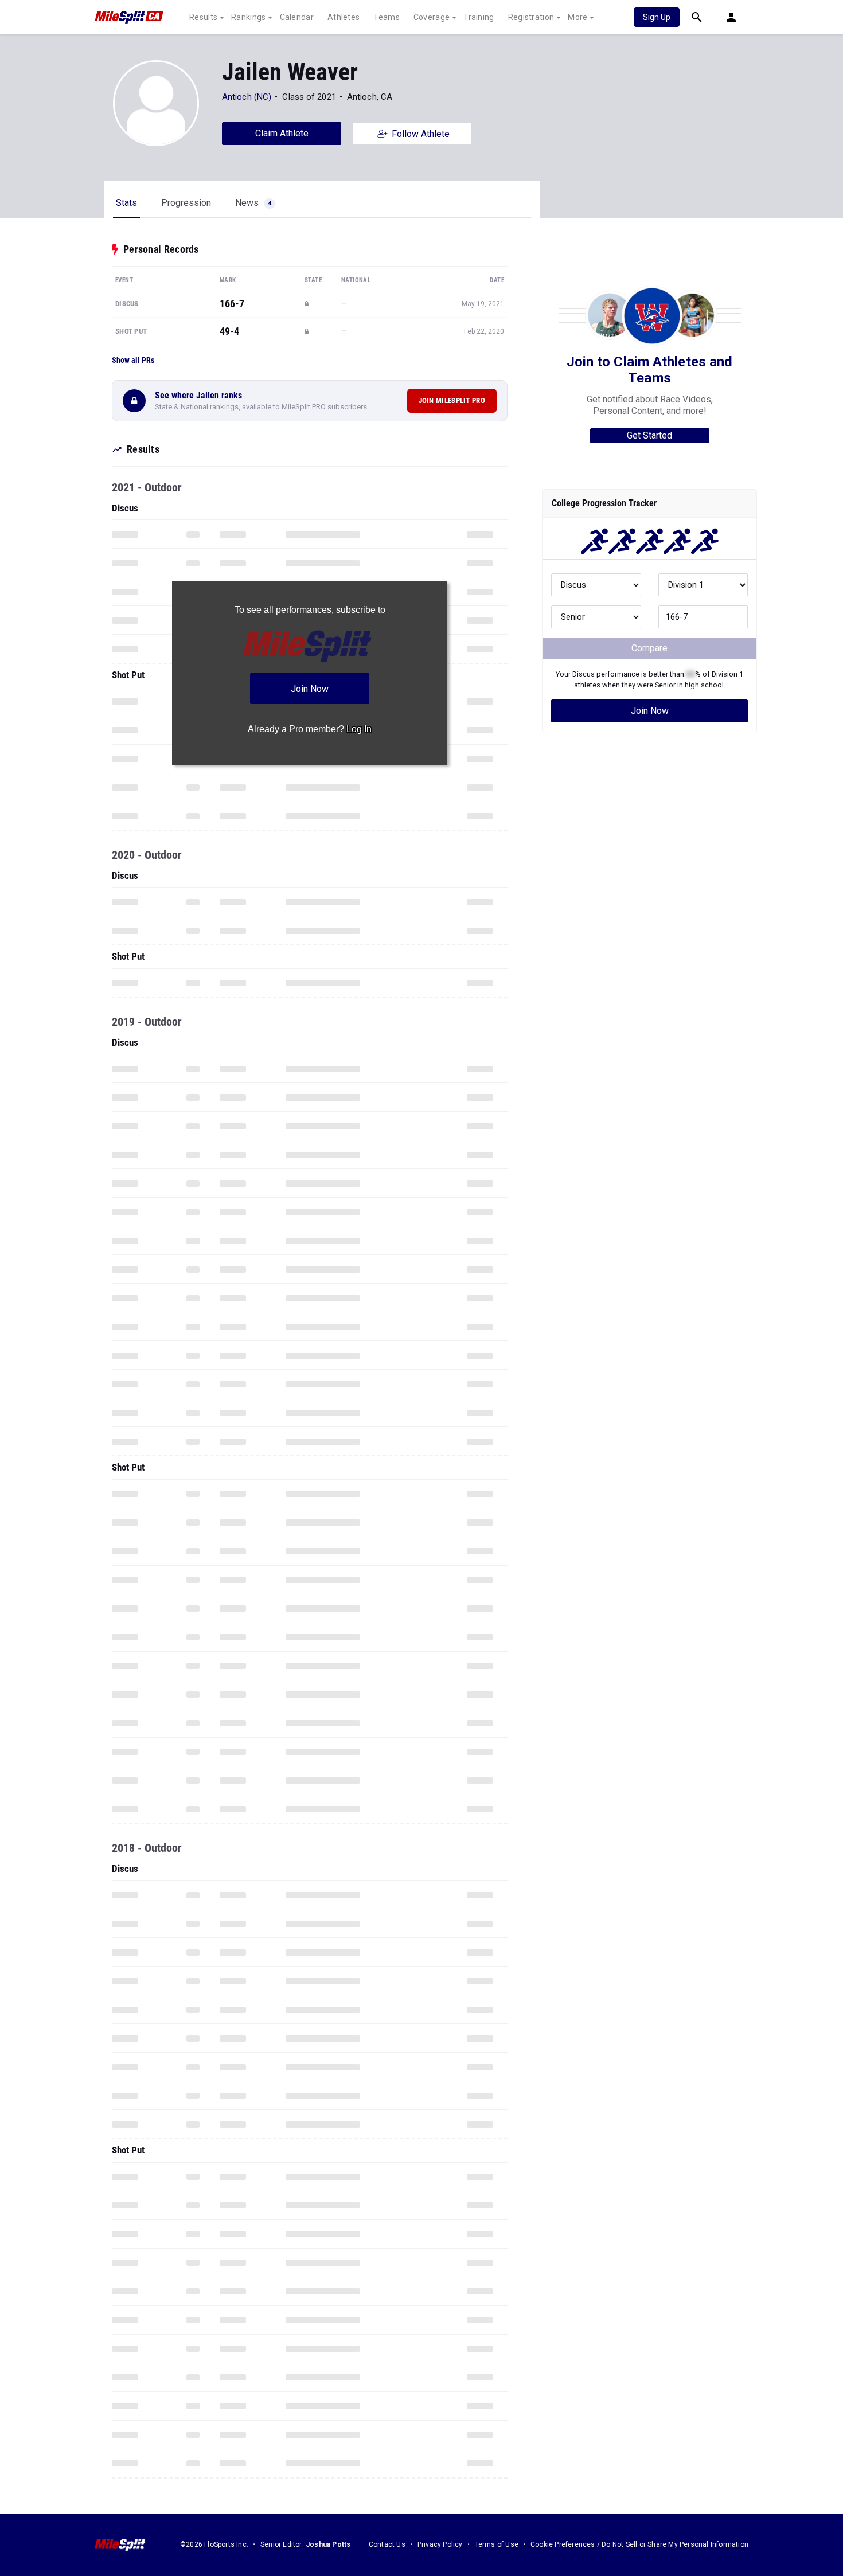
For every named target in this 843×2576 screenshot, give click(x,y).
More (577, 17)
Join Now (650, 711)
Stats (126, 203)
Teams (387, 17)
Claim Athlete (282, 133)
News (253, 203)
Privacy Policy (440, 2544)
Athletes (344, 17)
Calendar (297, 17)
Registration (531, 17)
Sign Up (657, 17)
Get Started (649, 435)
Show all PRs (133, 360)
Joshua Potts (328, 2544)
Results (203, 17)
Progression (186, 203)
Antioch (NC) (247, 97)
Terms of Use (497, 2544)
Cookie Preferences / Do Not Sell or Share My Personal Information (639, 2544)
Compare (649, 648)
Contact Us (387, 2544)
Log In (359, 729)
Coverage (432, 17)
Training (479, 17)
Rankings (248, 17)
